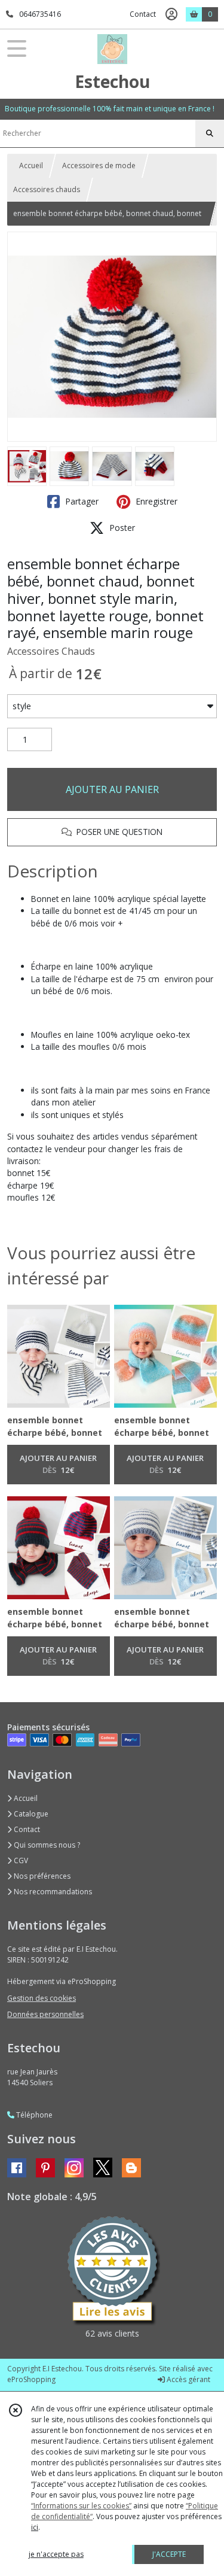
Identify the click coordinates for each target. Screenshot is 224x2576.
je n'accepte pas (56, 2554)
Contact (143, 14)
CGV (20, 1860)
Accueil (31, 165)
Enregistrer (155, 501)
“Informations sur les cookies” (81, 2506)
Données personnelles (45, 2014)
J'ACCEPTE (169, 2554)
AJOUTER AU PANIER (112, 789)
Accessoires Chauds (51, 651)
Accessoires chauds (47, 189)
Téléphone (33, 2115)
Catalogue (30, 1814)
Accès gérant (188, 2379)
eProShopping (31, 2379)
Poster (121, 528)
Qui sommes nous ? (46, 1845)
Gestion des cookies (42, 1998)
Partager (81, 501)
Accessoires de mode (99, 165)
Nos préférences (41, 1876)
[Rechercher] (210, 133)
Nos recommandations (52, 1892)
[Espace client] (171, 14)
